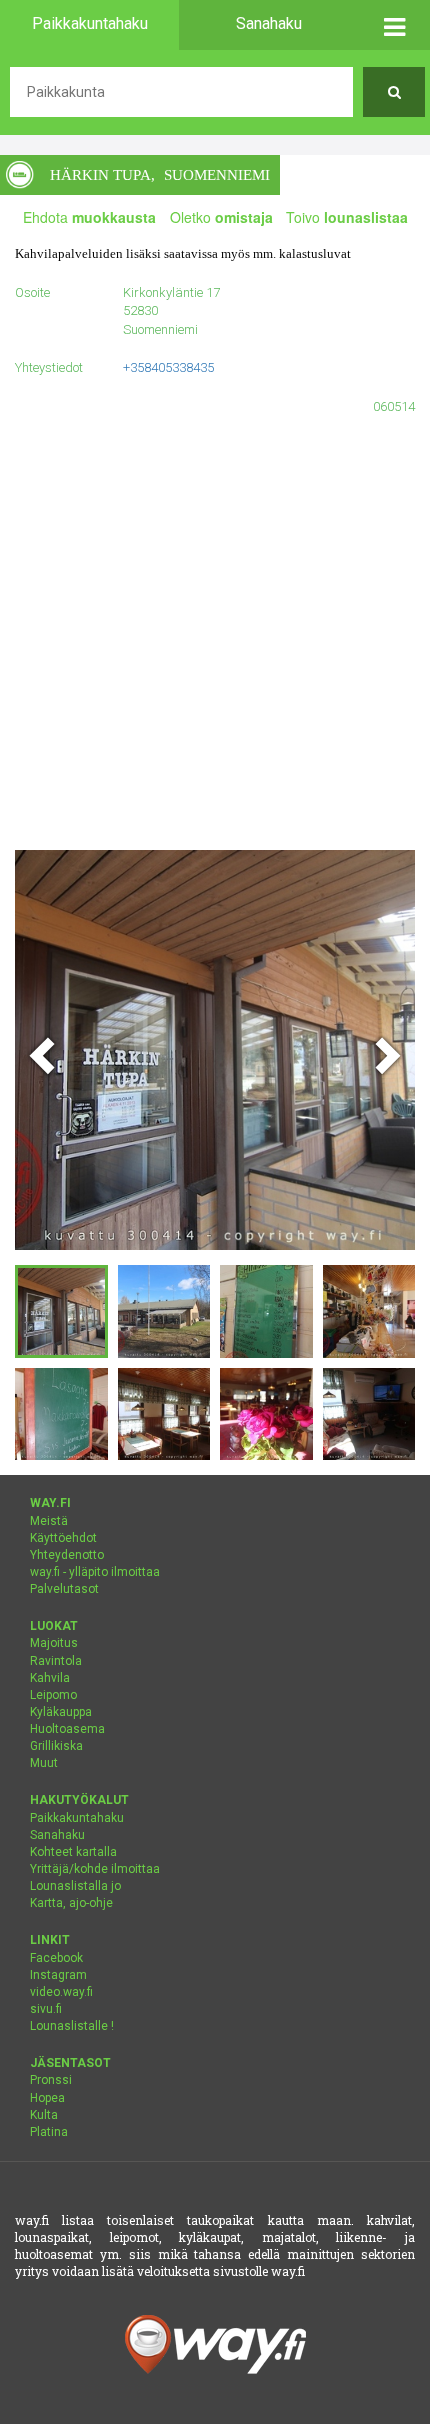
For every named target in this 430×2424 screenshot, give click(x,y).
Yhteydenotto (67, 1555)
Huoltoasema (67, 1729)
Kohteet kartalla (73, 1852)
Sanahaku (57, 1835)
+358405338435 (168, 367)
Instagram (58, 1975)
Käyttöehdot (63, 1538)
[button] (394, 25)
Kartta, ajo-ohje (71, 1903)
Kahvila (50, 1678)
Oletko (221, 217)
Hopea (47, 2098)
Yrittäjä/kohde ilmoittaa (95, 1869)
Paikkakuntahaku (77, 1818)
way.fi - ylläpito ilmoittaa (95, 1572)
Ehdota (89, 217)
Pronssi (51, 2080)
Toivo (347, 217)
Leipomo (53, 1695)
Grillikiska (56, 1746)
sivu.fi (46, 2009)
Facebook (56, 1958)
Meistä (49, 1521)
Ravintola (56, 1661)
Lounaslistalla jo (75, 1886)
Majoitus (54, 1643)
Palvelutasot (64, 1589)
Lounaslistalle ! (72, 2026)
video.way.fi (61, 1992)
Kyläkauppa (61, 1712)
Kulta (44, 2115)
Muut (44, 1763)
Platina (49, 2132)
